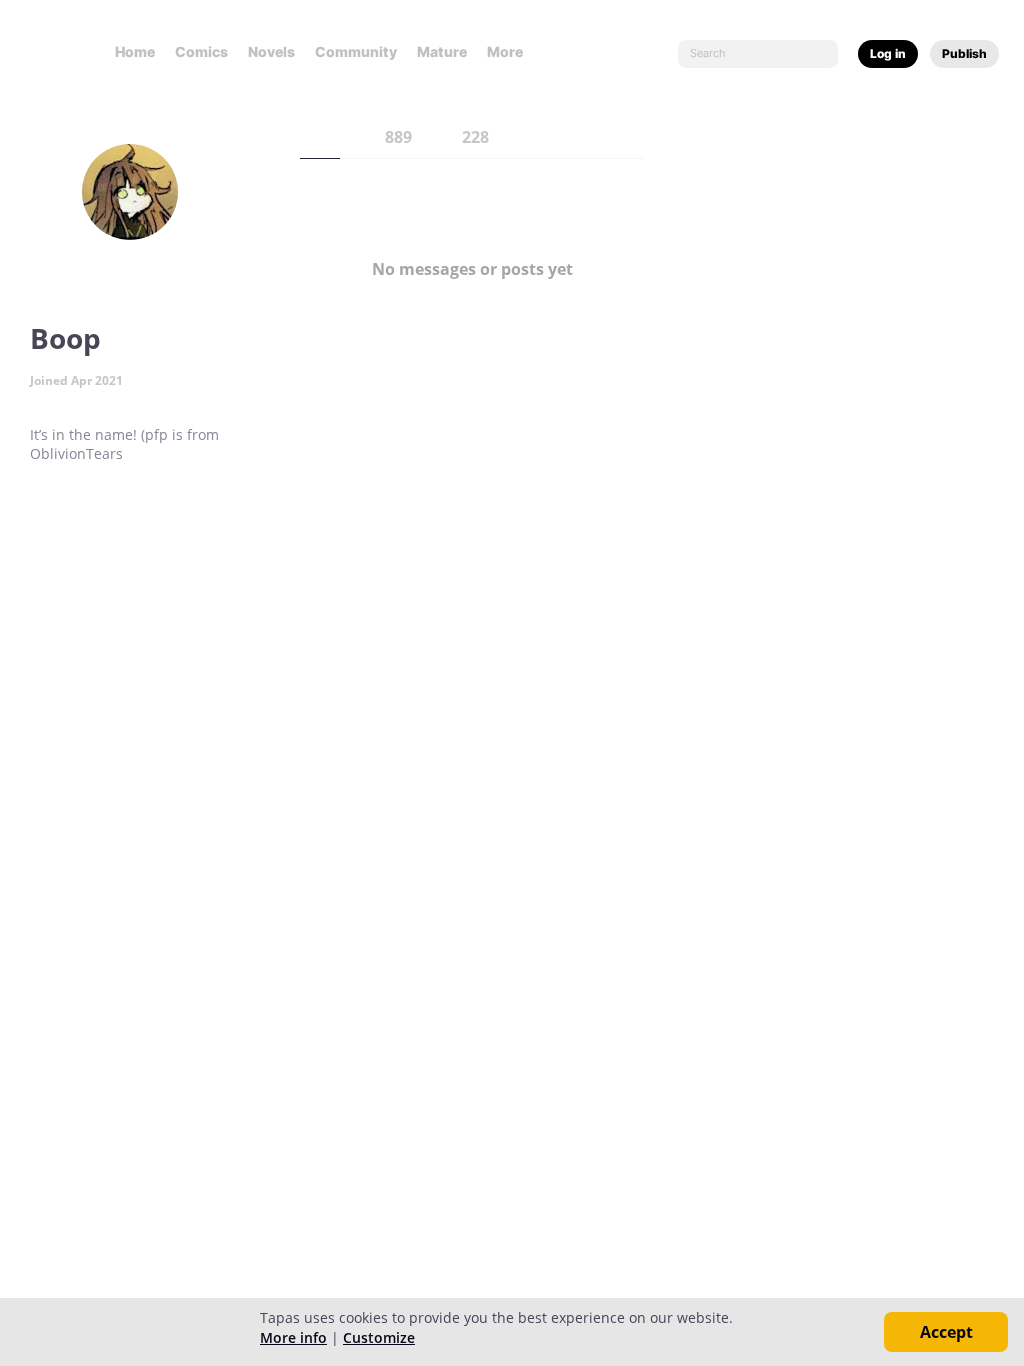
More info (293, 1337)
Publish (964, 53)
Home (135, 51)
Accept (946, 1332)
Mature (442, 51)
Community (356, 51)
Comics (201, 51)
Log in (888, 53)
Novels (271, 51)
